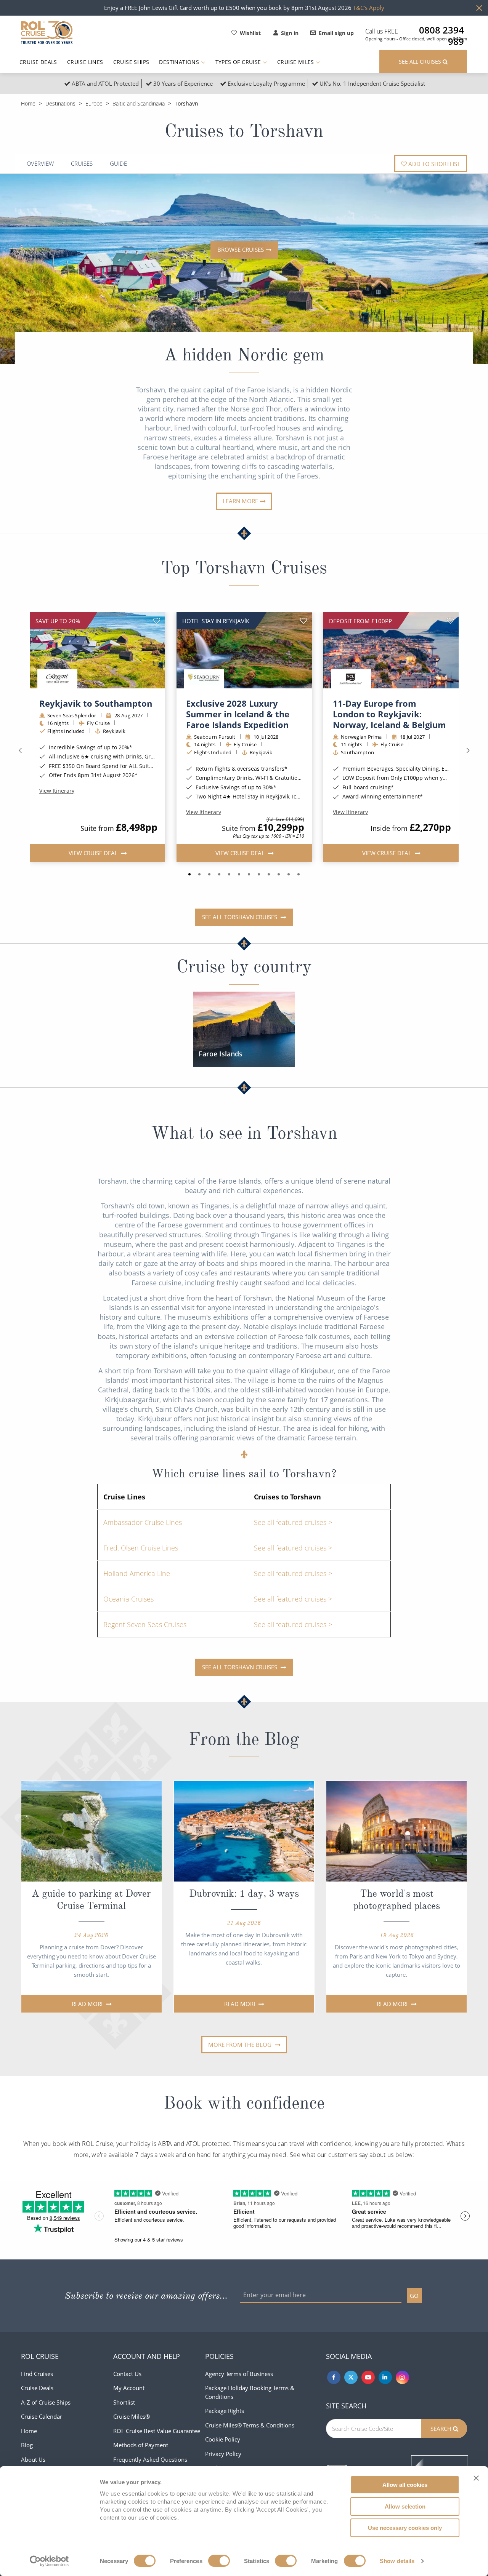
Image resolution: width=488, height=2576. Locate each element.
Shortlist (124, 2402)
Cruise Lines (85, 62)
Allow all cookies (405, 2485)
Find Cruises (37, 2374)
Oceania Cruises (128, 1599)
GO (414, 2296)
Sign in (290, 33)
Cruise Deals (38, 62)
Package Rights (225, 2411)
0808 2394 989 (441, 30)
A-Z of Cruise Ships (46, 2402)
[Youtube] (368, 2377)
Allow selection (405, 2506)
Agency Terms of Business (239, 2374)
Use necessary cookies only (405, 2528)
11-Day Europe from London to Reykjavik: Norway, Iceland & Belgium (389, 714)
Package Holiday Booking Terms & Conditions (250, 2392)
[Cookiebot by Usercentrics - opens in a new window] (49, 2561)
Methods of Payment (141, 2445)
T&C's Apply (369, 8)
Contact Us (127, 2374)
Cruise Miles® (132, 2416)
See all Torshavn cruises (240, 917)
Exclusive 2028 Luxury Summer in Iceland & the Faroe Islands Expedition (238, 714)
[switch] (219, 2561)
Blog (27, 2445)
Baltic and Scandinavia (139, 103)
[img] (97, 650)
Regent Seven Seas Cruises (145, 1624)
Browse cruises (241, 250)
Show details (397, 2561)
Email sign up (336, 33)
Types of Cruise (239, 62)
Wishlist (250, 33)
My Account (129, 2388)
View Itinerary (57, 791)
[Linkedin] (385, 2377)
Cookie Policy (223, 2439)
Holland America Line (137, 1573)
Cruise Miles (296, 62)
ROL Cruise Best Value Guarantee (157, 2431)
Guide (118, 164)
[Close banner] (476, 2478)
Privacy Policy (223, 2454)
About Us (33, 2459)
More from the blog (241, 2045)
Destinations (180, 62)
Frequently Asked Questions (150, 2459)
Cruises (82, 164)
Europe (94, 103)
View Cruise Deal (94, 853)
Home (28, 103)
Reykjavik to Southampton (96, 703)
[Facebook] (334, 2377)
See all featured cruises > (293, 1522)
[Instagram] (402, 2377)
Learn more (240, 501)
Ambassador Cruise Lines (143, 1522)
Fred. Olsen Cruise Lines (141, 1548)
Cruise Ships (131, 62)
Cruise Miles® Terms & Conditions (250, 2425)
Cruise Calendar (42, 2416)
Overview (40, 164)
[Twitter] (351, 2377)
